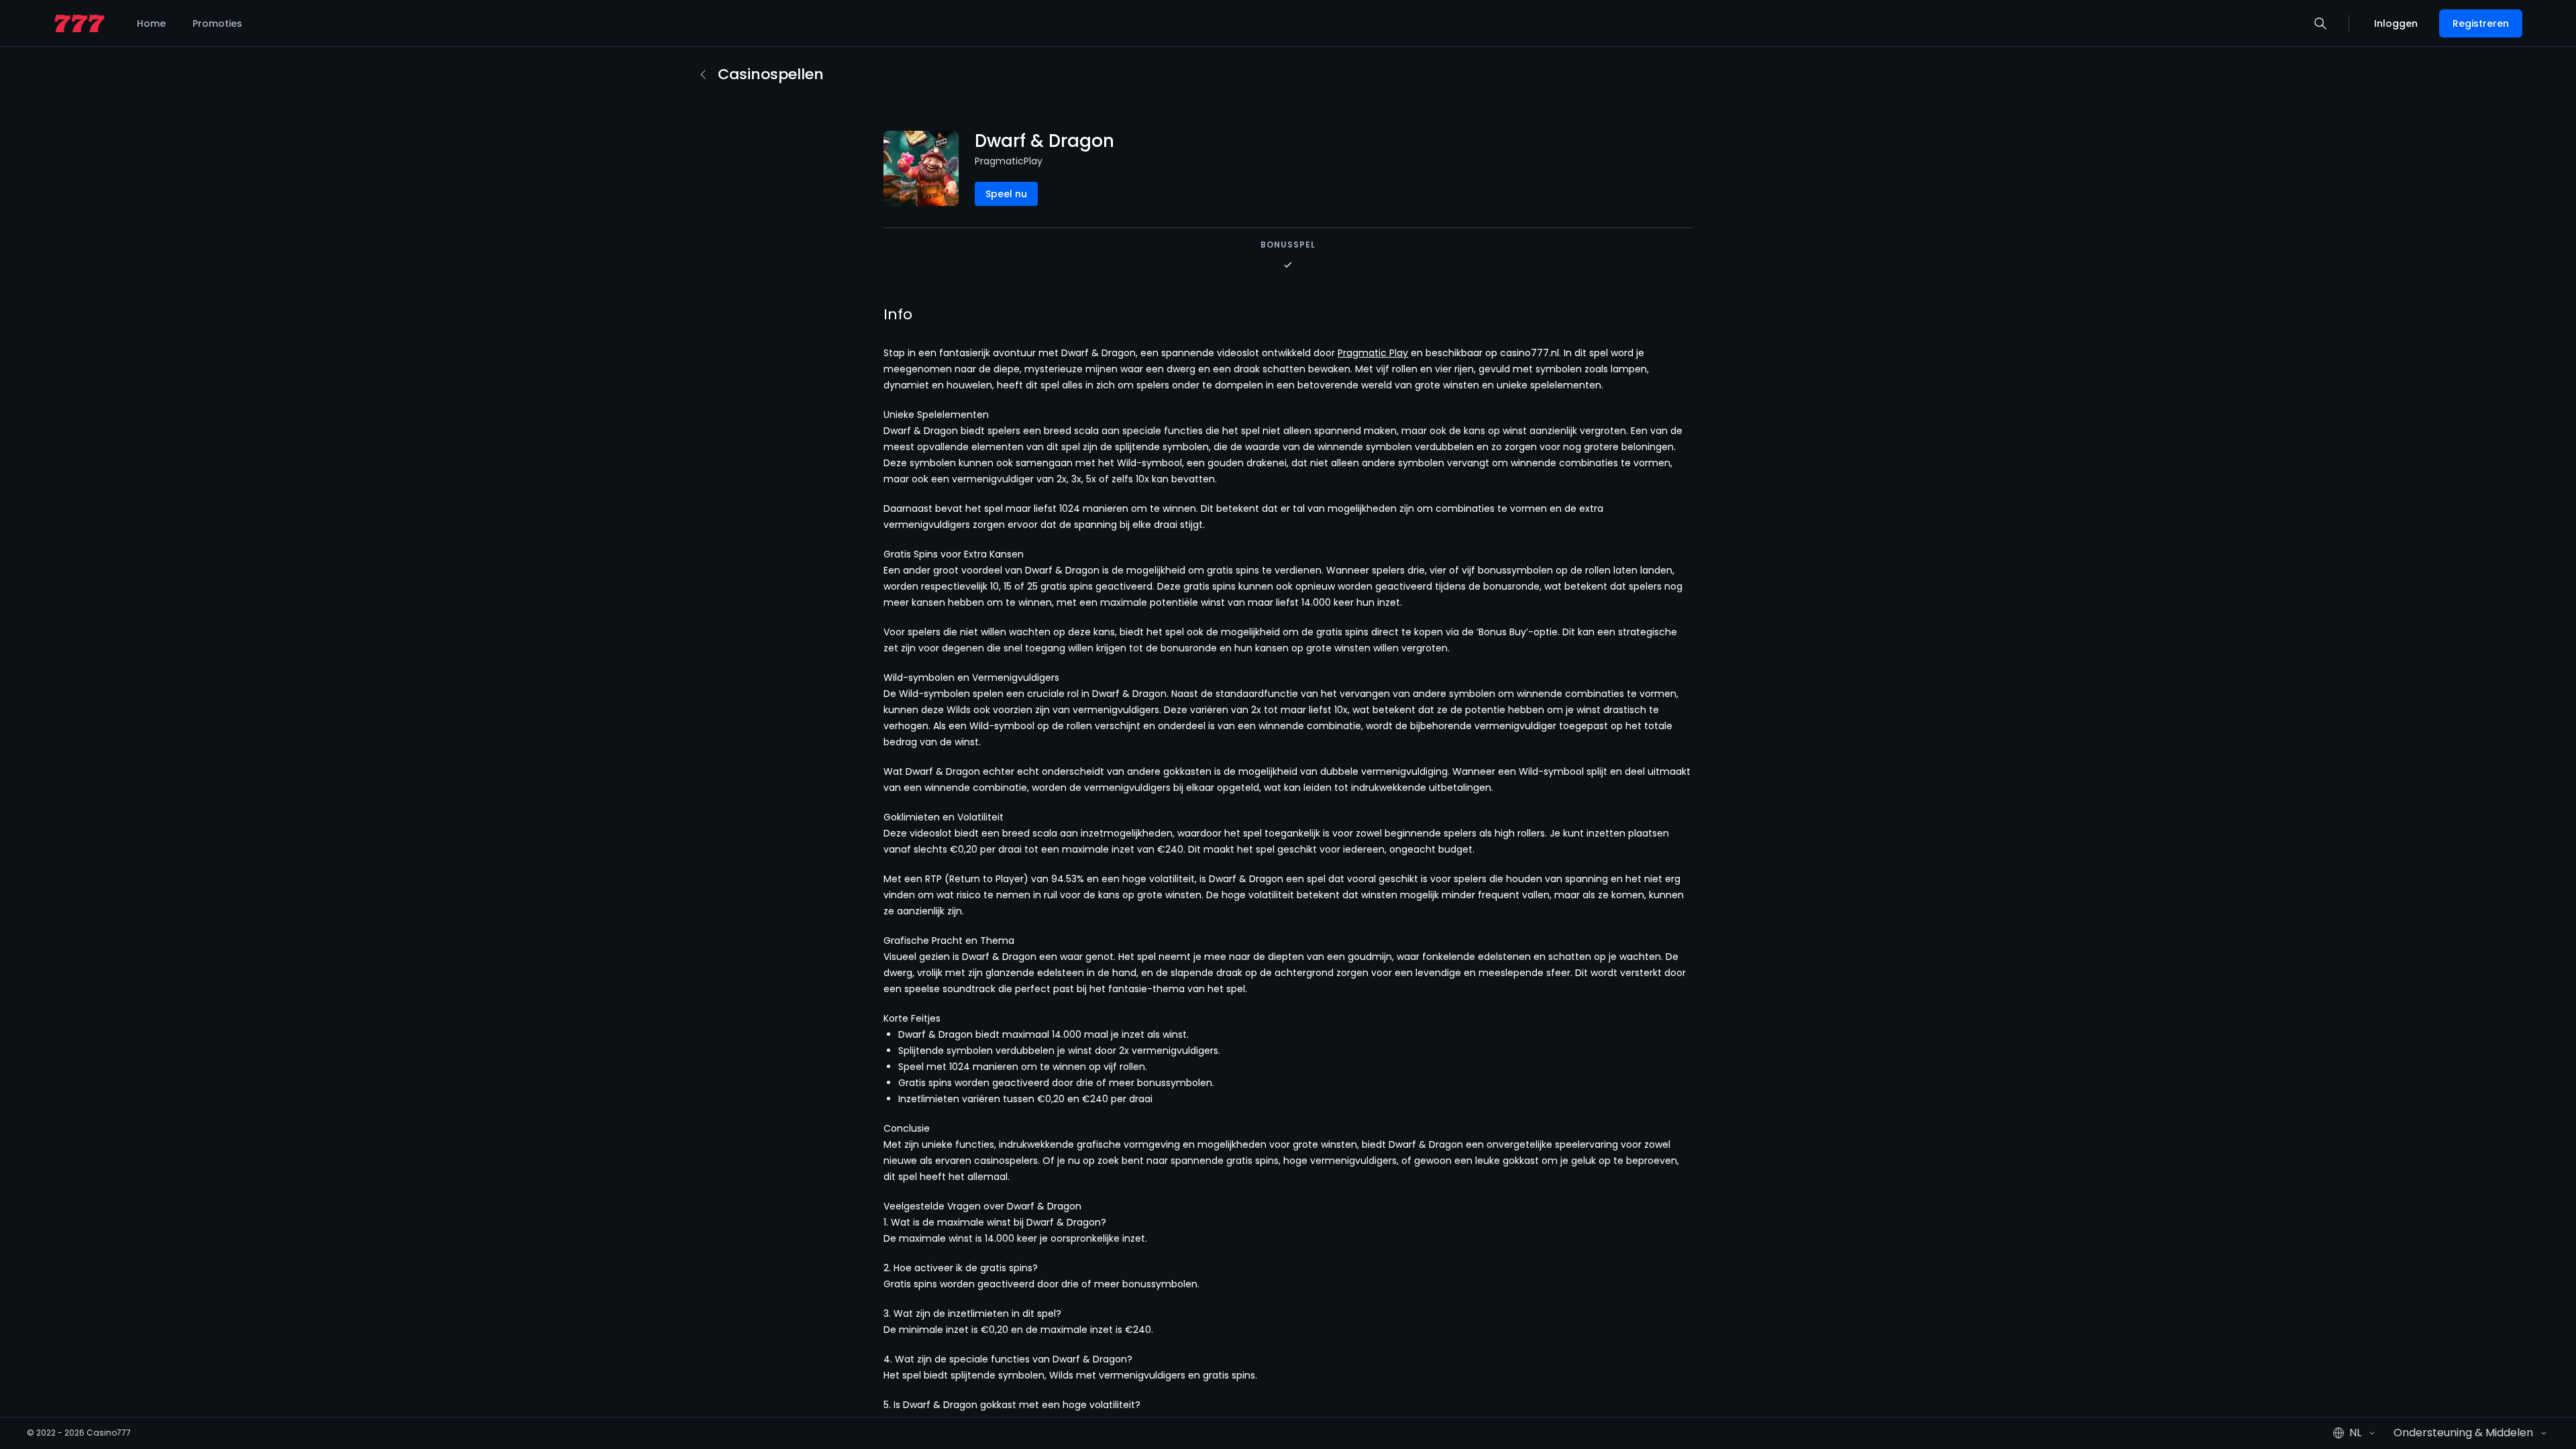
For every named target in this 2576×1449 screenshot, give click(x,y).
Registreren (2481, 23)
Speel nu (1006, 194)
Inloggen (2396, 23)
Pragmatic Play (1373, 353)
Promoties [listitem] (217, 23)
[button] (2320, 23)
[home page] (79, 24)
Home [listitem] (151, 23)
